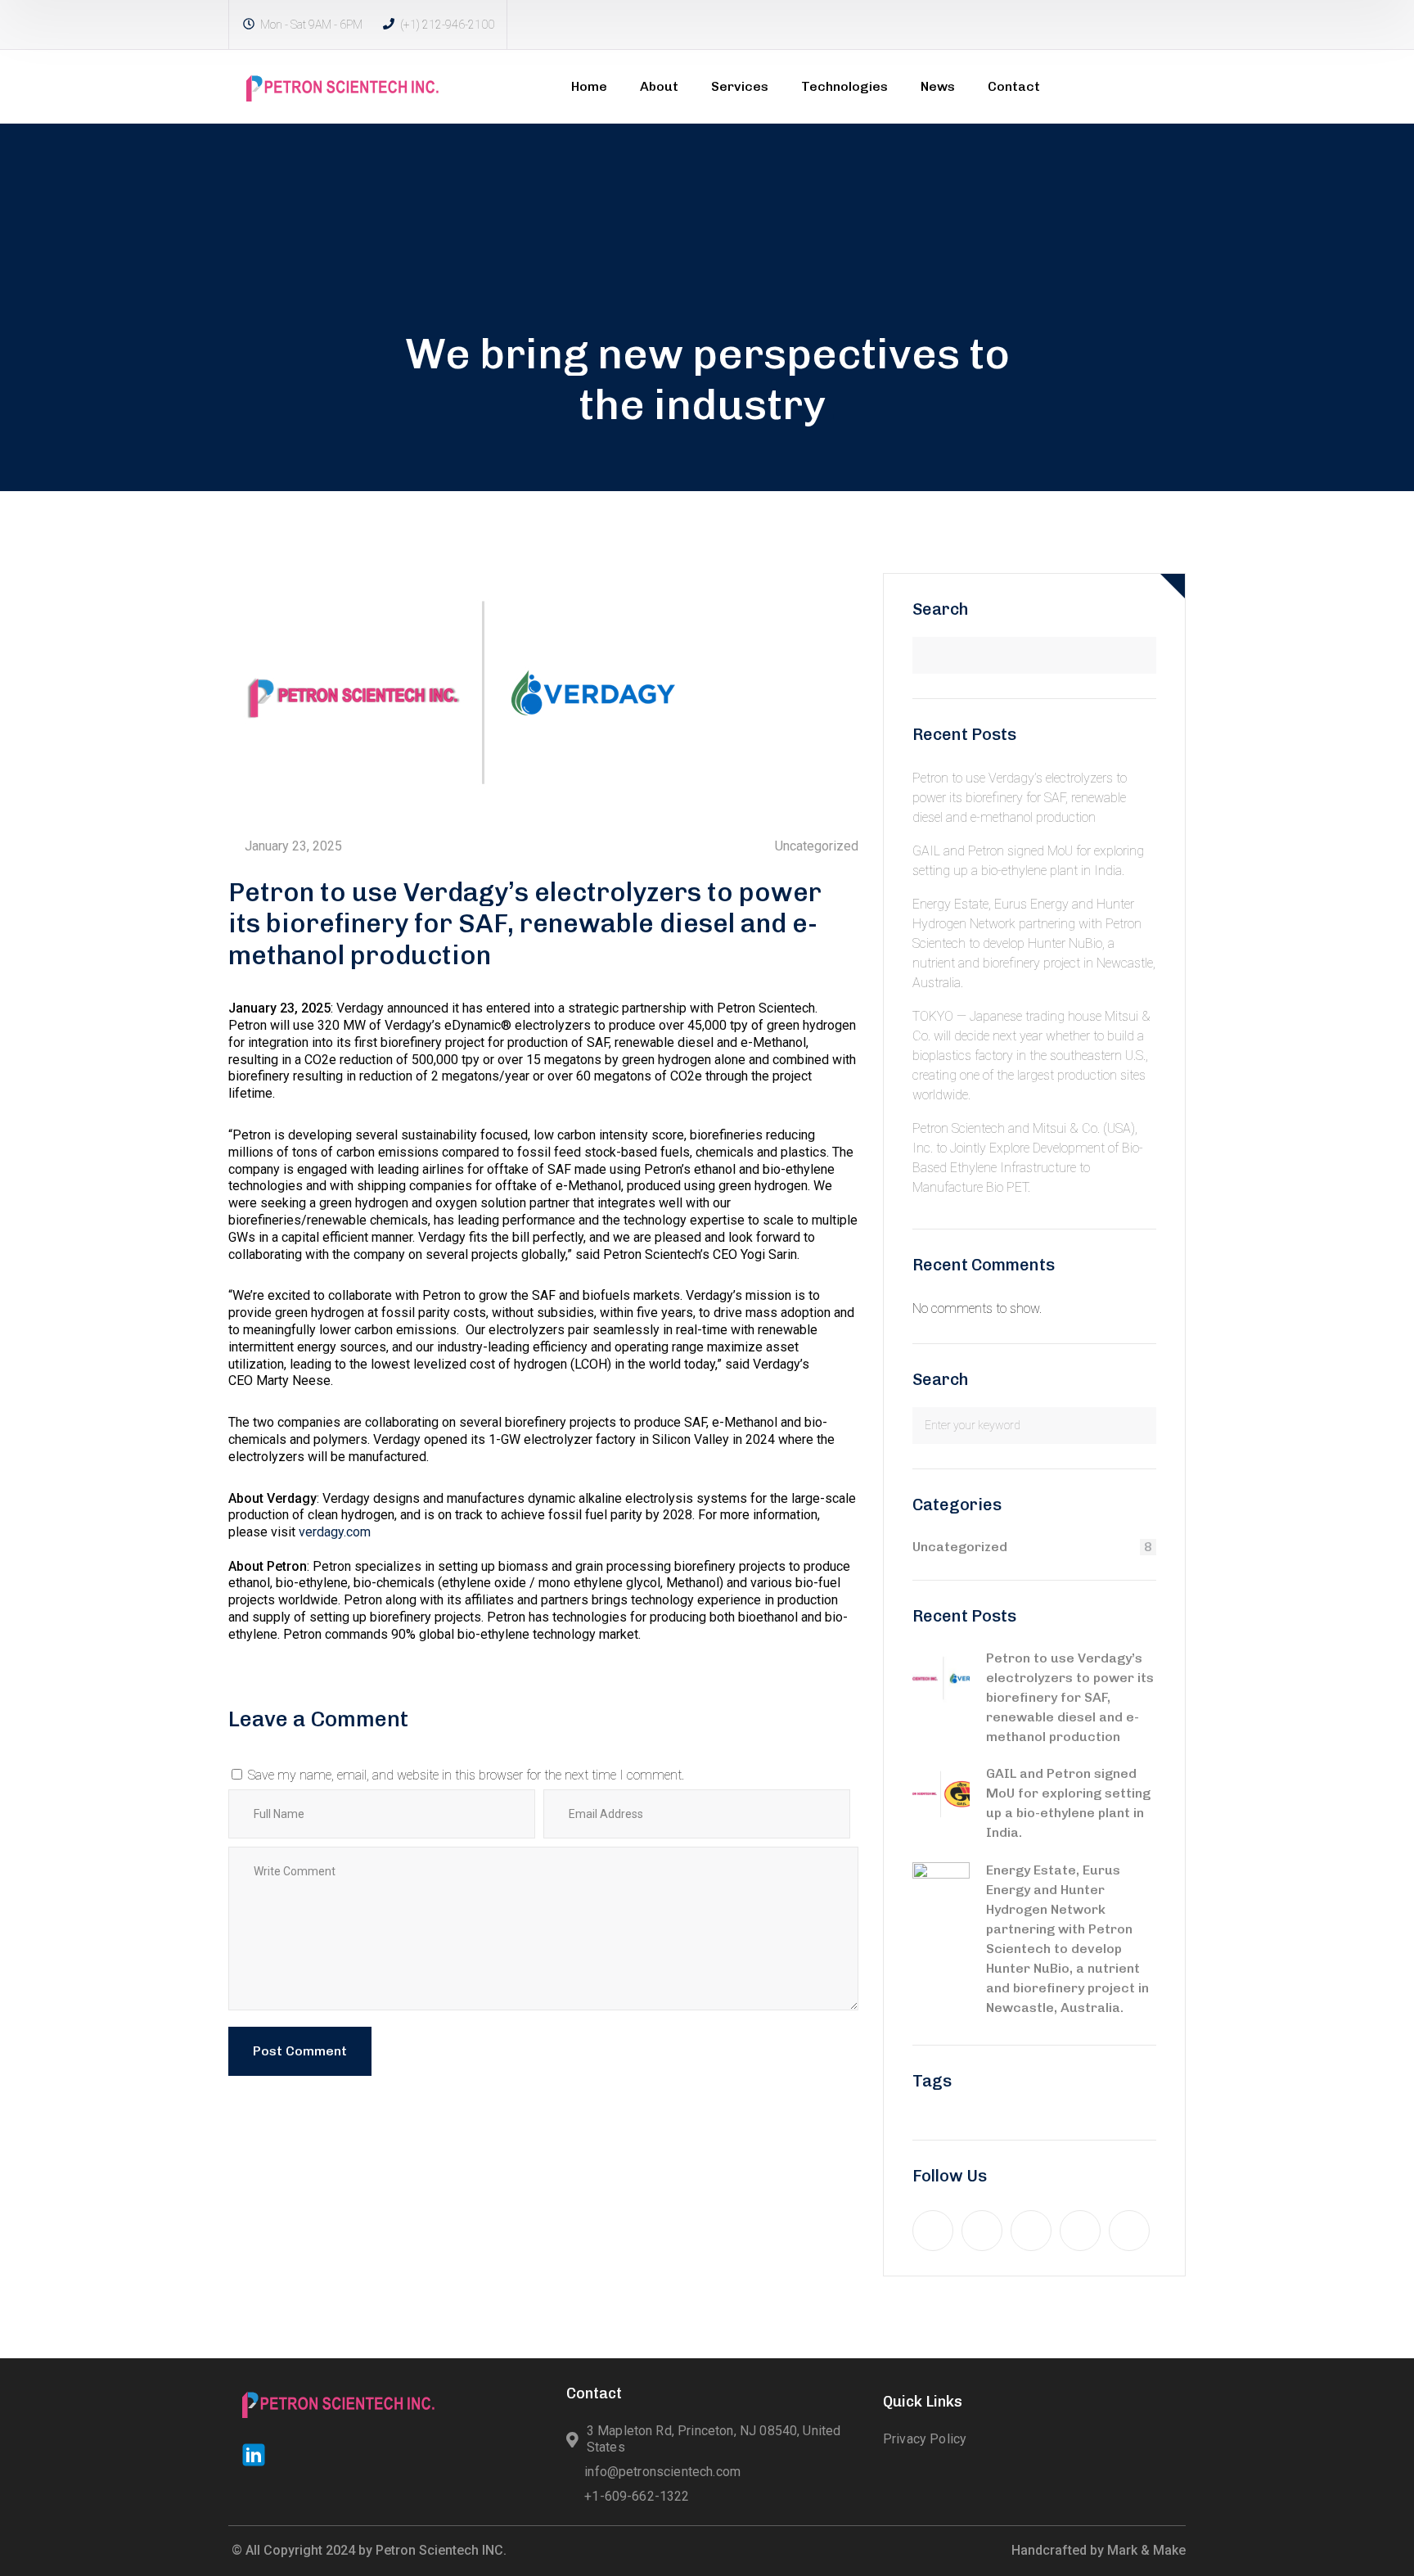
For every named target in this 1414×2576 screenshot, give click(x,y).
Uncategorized (817, 846)
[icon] (933, 2231)
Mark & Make (1146, 2550)
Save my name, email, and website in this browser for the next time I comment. (466, 1775)
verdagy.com (335, 1532)
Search (941, 609)
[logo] (343, 86)
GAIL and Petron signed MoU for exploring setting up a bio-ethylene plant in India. (1068, 1803)
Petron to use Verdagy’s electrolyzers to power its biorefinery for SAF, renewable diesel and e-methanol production (1020, 798)
